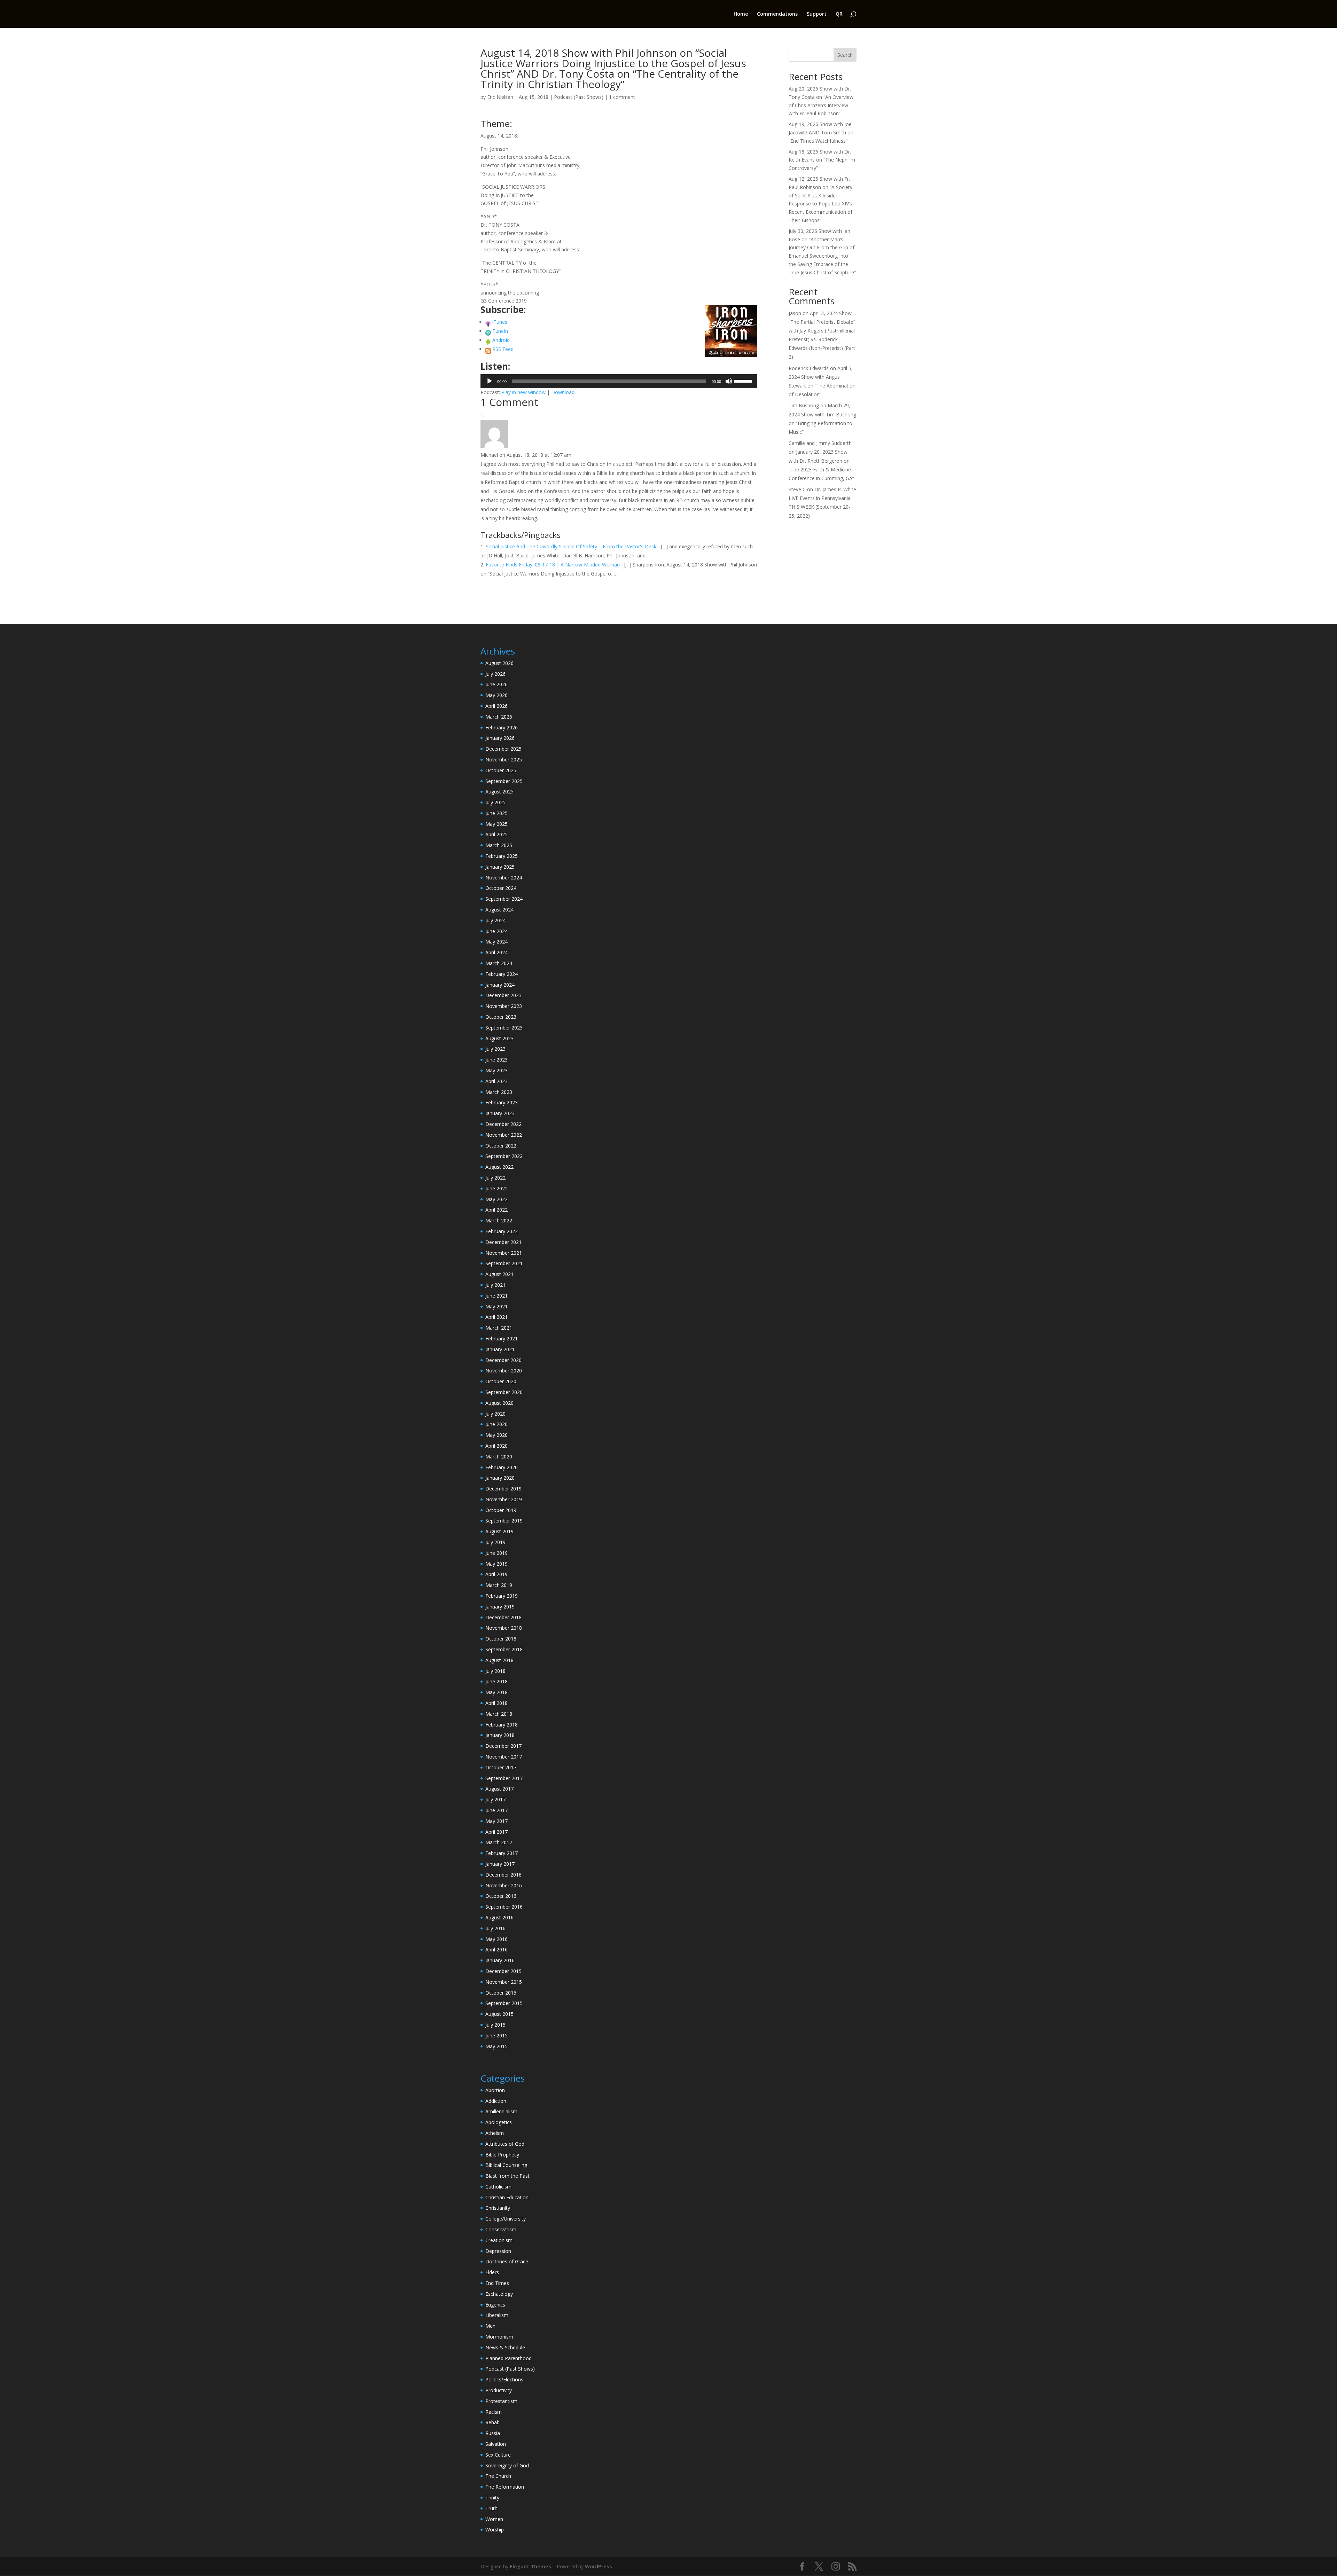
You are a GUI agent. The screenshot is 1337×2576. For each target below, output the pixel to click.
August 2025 (499, 792)
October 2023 (501, 1017)
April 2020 (497, 1446)
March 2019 (499, 1585)
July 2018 (495, 1671)
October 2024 (501, 888)
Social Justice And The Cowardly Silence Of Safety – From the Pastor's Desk (571, 546)
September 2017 (504, 1778)
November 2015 (504, 1982)
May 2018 (497, 1692)
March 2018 (499, 1714)
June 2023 (497, 1060)
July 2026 (495, 674)
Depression (498, 2251)
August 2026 (499, 663)
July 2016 (495, 1928)
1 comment (622, 97)
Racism (494, 2412)
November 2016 (504, 1885)
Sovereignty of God (507, 2465)
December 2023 (503, 995)
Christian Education (507, 2197)
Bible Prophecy (502, 2155)
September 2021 (504, 1263)
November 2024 (504, 878)
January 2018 (500, 1735)
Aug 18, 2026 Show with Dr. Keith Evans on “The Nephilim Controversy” (822, 160)
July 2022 (495, 1178)
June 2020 (497, 1424)
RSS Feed (503, 349)
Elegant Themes (530, 2566)
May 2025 (497, 824)
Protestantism (501, 2401)
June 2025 (497, 813)
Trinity (492, 2497)
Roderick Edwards (809, 368)
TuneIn (500, 331)
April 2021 (497, 1317)
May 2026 (497, 695)
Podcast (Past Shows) (579, 97)
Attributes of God (505, 2144)
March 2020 (499, 1457)
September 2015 (504, 2003)
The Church (498, 2476)
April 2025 (497, 834)
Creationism (499, 2240)
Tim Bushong (804, 405)
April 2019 (497, 1574)
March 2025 (499, 845)
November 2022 (504, 1135)
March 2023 (499, 1092)
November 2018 (504, 1628)
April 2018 (497, 1703)
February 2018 (502, 1725)
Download (563, 392)
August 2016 (499, 1917)
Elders (492, 2272)
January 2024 (500, 985)
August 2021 (499, 1274)
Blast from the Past (507, 2176)
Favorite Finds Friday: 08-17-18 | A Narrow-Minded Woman (553, 565)
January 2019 (500, 1607)
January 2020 (500, 1478)
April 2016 (497, 1949)
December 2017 (503, 1746)
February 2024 (502, 974)
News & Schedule (505, 2347)
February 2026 (502, 727)
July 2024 (495, 920)
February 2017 (502, 1853)
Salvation (496, 2444)
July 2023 (495, 1049)
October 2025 (501, 770)
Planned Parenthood (509, 2358)
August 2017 (499, 1789)
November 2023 (504, 1006)
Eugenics (495, 2305)
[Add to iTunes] (488, 322)
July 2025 (495, 802)
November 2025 (504, 760)
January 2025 (500, 867)
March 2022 (499, 1220)
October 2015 (501, 1993)
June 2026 (497, 684)
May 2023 (497, 1070)
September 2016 (504, 1907)
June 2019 (497, 1553)
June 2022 (497, 1188)
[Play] (490, 381)
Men (490, 2326)
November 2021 (504, 1253)
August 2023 (499, 1038)
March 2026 (499, 717)
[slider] (744, 381)
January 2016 (500, 1960)
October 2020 (501, 1381)
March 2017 (499, 1842)
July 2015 (495, 2025)
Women (494, 2519)
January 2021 (500, 1349)
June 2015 (497, 2035)
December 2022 (503, 1124)
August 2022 (499, 1167)
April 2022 (497, 1210)
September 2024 (504, 899)
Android (501, 340)
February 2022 (502, 1231)
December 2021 (503, 1242)
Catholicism (498, 2187)
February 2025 (502, 856)
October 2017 (501, 1767)
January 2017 (500, 1864)
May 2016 (497, 1939)
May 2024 (497, 942)
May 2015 (497, 2046)
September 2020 (504, 1392)
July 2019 (495, 1542)
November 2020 (504, 1371)
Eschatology (499, 2294)
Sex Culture (498, 2455)
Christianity (498, 2208)
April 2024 (497, 952)
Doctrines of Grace (507, 2261)
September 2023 (504, 1028)
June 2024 (497, 931)
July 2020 (495, 1414)
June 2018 (497, 1681)
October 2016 (501, 1896)
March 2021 (499, 1328)
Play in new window (523, 392)
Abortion (495, 2090)
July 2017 (495, 1799)
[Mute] (729, 381)
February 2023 (502, 1102)
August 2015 (499, 2014)
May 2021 (497, 1306)
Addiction (496, 2101)
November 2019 (504, 1499)
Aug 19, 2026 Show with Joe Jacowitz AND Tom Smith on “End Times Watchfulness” (821, 132)
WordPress (599, 2566)
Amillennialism (501, 2111)
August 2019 (499, 1531)
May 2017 (497, 1821)
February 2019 (502, 1596)
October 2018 (501, 1639)
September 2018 (504, 1649)
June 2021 (497, 1296)
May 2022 (497, 1199)
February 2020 (502, 1467)
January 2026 (500, 738)
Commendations (777, 14)
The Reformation (505, 2487)
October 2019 (501, 1510)
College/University (506, 2219)
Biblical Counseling (506, 2165)
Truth (491, 2508)
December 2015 (503, 1971)
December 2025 (503, 749)
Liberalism (497, 2315)
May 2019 (497, 1564)
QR (839, 14)
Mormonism (499, 2337)
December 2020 (503, 1360)
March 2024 (499, 963)
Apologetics (499, 2122)
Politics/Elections (504, 2379)
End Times (497, 2283)
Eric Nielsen (500, 97)
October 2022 (501, 1146)
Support (817, 14)
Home (741, 14)
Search (845, 55)
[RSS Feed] (488, 349)
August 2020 (499, 1403)
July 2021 (495, 1285)
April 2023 (497, 1081)
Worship (495, 2530)
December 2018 (503, 1617)
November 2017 (504, 1757)
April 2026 (497, 706)
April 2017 (497, 1832)
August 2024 (499, 910)
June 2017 (497, 1810)
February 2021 (502, 1338)
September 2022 (504, 1156)
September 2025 (504, 781)
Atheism (495, 2133)
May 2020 (497, 1435)
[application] (619, 381)
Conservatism (501, 2229)
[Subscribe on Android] (488, 340)
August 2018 (499, 1660)
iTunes (500, 322)
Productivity (499, 2390)
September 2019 (504, 1521)
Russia (493, 2433)
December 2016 (503, 1875)
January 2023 (500, 1113)
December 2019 (503, 1489)
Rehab (492, 2422)
